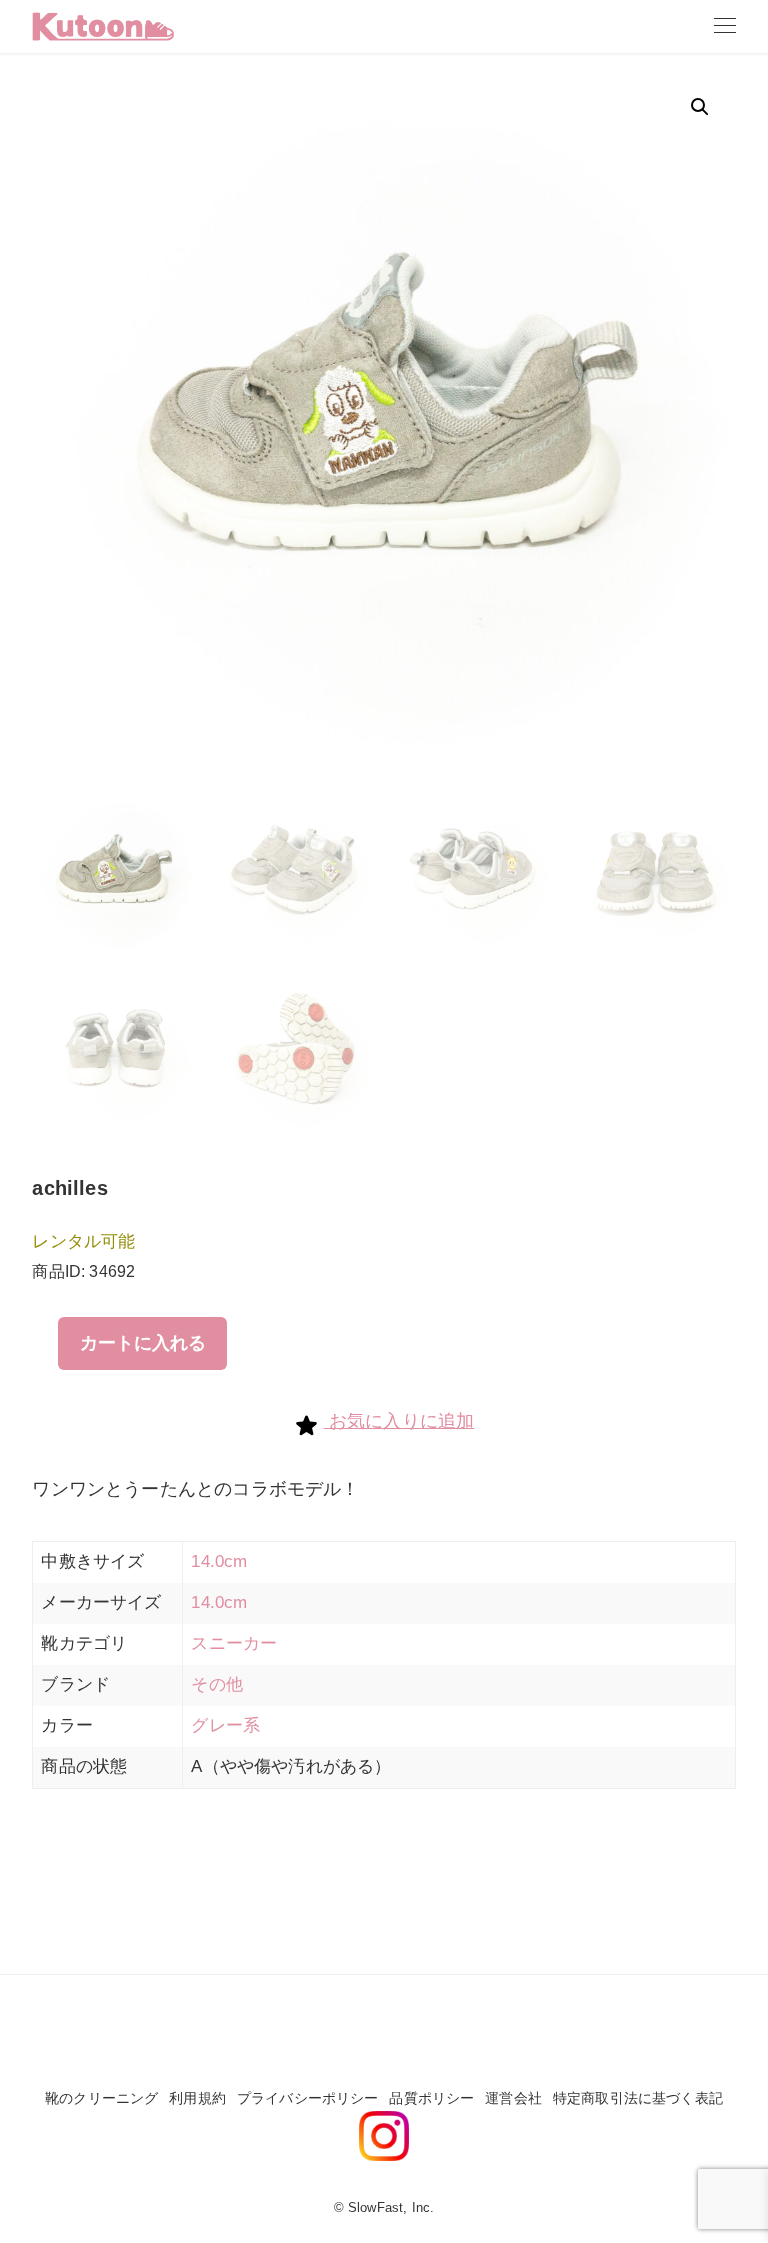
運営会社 (513, 2098)
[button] (700, 107)
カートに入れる (143, 1343)
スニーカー (234, 1643)
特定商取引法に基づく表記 (638, 2098)
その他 (217, 1684)
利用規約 (197, 2098)
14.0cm (219, 1561)
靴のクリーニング (101, 2098)
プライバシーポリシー (308, 2098)
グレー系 (225, 1725)
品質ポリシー (431, 2098)
